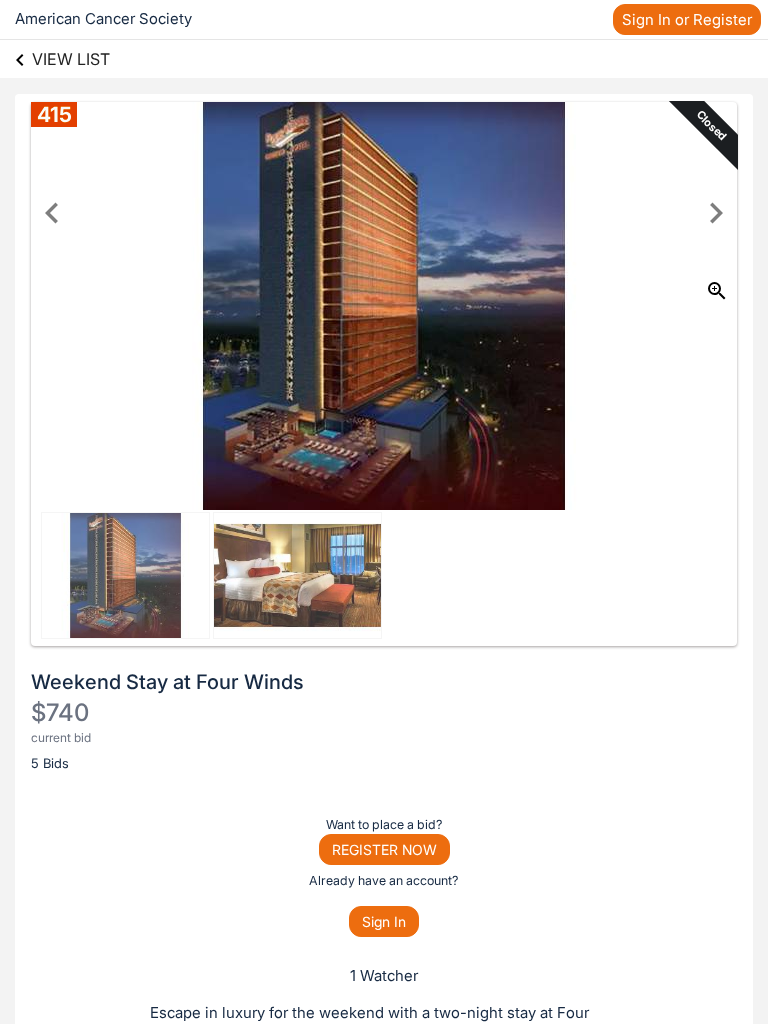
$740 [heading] (60, 712)
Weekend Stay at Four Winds (167, 682)
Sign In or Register (687, 19)
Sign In (384, 921)
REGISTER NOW (384, 849)
